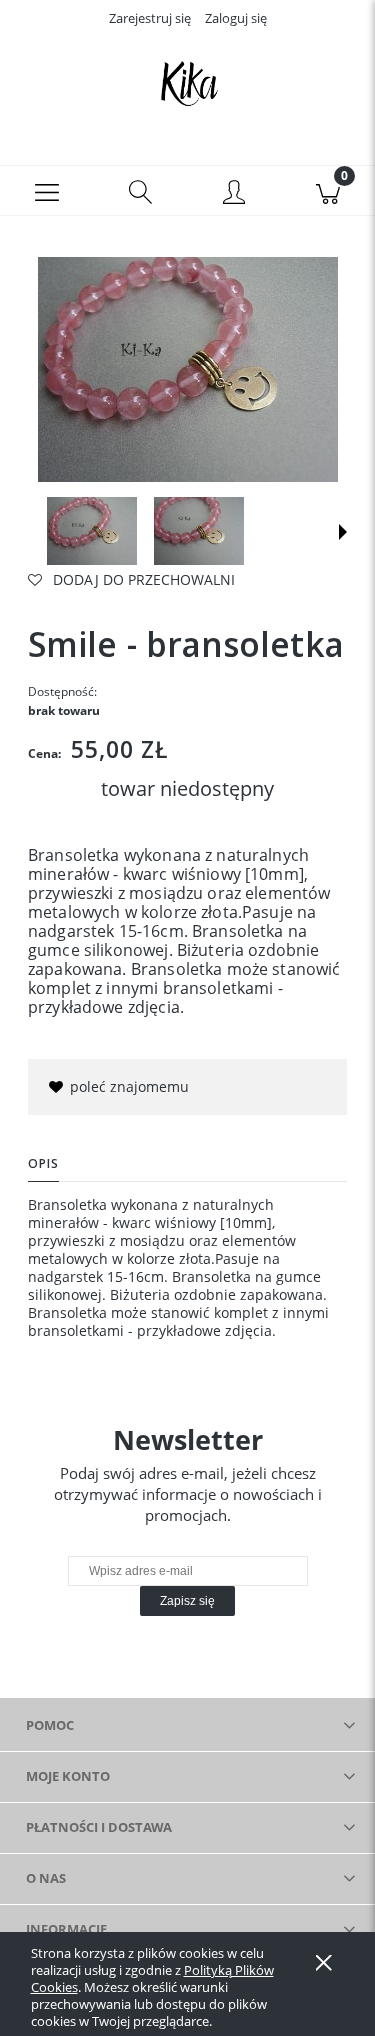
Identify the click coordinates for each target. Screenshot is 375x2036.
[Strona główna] (187, 83)
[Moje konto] (235, 194)
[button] (47, 191)
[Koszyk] (328, 191)
